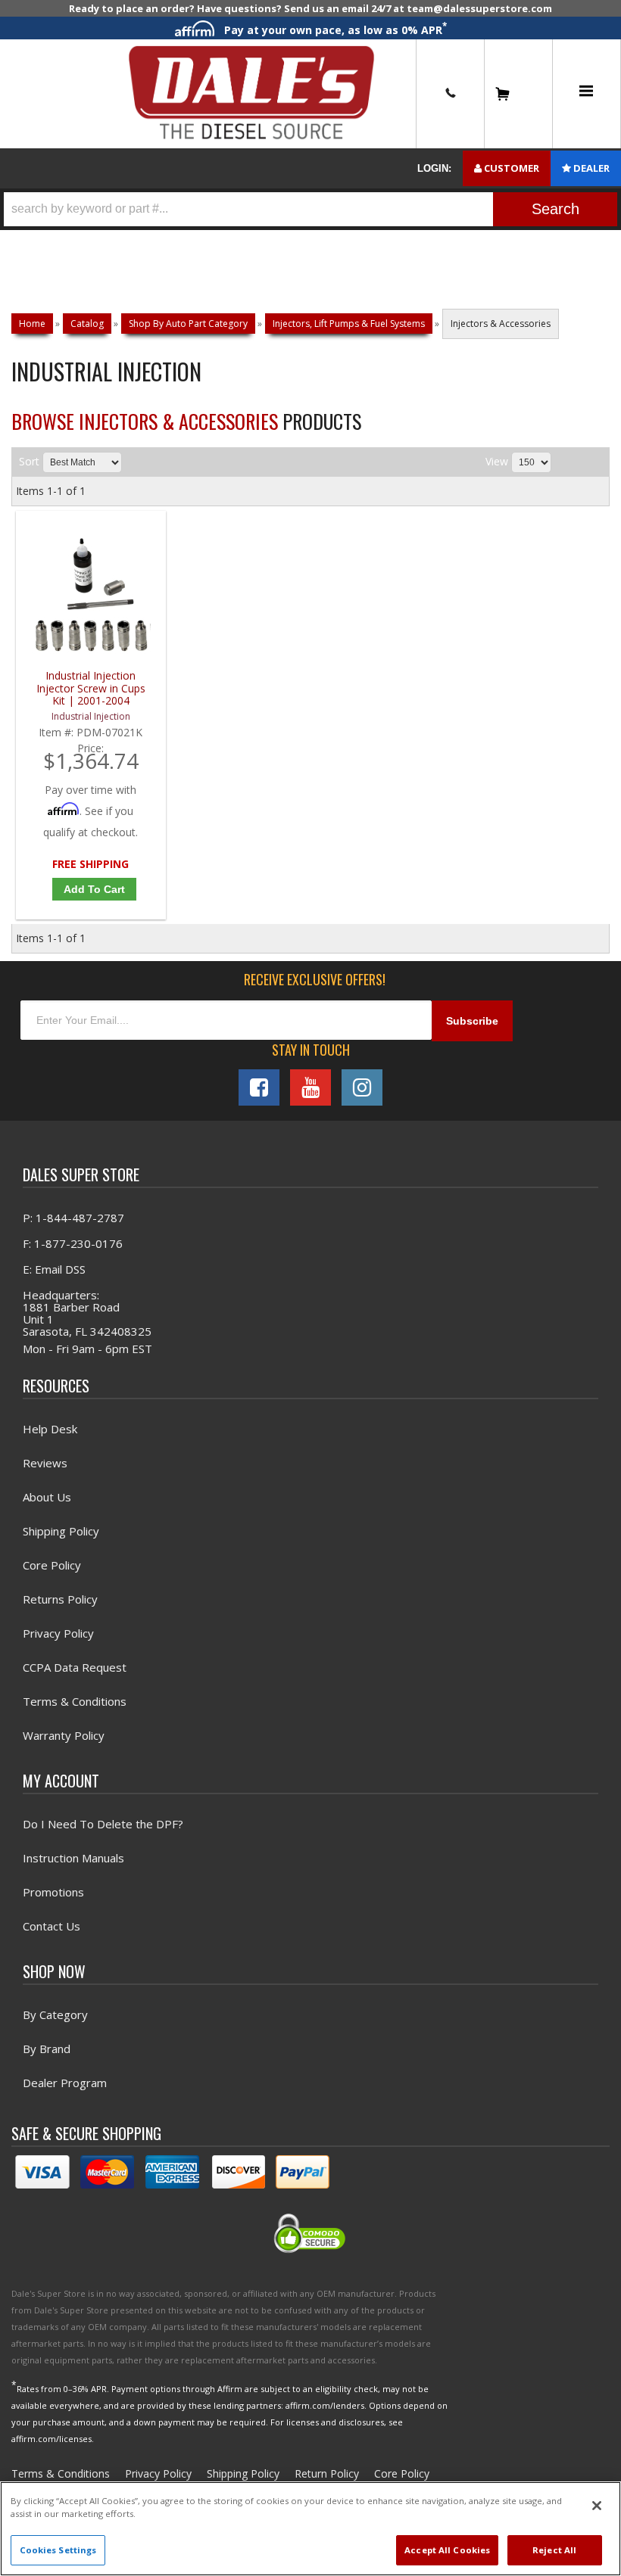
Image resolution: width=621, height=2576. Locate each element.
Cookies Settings (58, 2550)
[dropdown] (586, 94)
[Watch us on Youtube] (310, 1087)
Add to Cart (94, 889)
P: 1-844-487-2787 (73, 1218)
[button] (310, 209)
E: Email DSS (54, 1269)
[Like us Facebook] (259, 1087)
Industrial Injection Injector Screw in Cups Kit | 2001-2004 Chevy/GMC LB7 (91, 688)
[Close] (597, 2506)
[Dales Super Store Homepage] (251, 93)
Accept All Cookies (447, 2550)
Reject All (554, 2550)
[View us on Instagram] (362, 1087)
